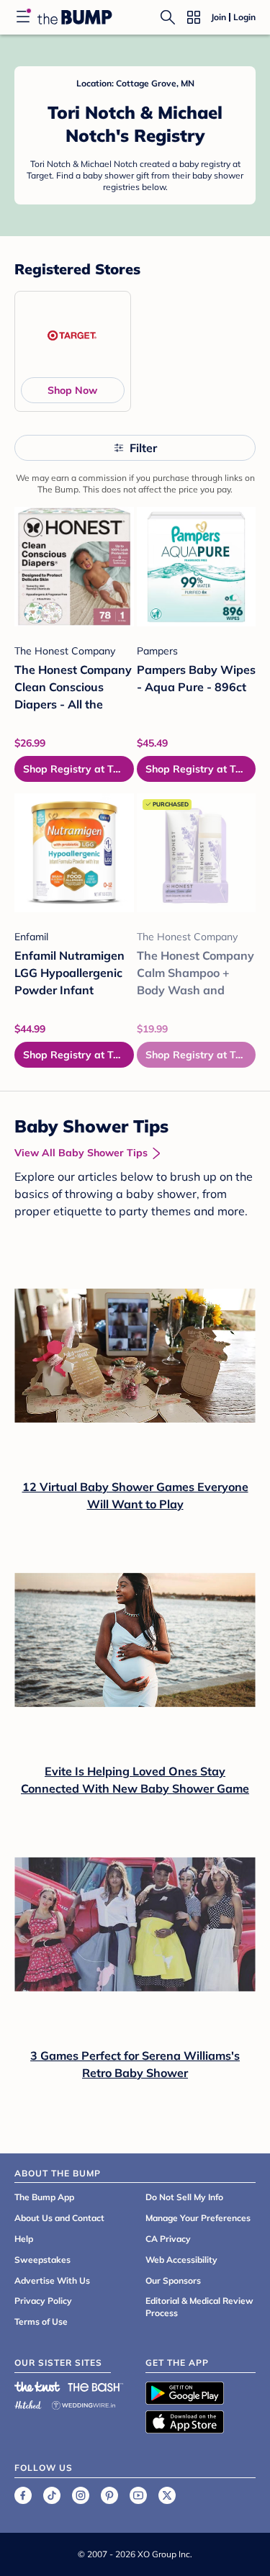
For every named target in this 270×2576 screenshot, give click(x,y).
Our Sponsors (173, 2280)
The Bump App (44, 2197)
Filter (143, 448)
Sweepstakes (42, 2260)
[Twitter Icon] (167, 2495)
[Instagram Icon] (81, 2495)
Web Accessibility (181, 2260)
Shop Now (72, 390)
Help (24, 2239)
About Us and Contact (59, 2218)
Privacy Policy (43, 2301)
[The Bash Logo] (96, 2387)
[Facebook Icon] (23, 2495)
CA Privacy (168, 2239)
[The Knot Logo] (37, 2387)
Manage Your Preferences (198, 2218)
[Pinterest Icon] (109, 2495)
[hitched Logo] (28, 2403)
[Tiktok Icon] (52, 2495)
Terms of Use (41, 2321)
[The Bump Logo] (75, 17)
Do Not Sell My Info (184, 2197)
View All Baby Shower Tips (81, 1153)
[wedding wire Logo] (84, 2403)
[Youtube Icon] (138, 2495)
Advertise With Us (52, 2280)
